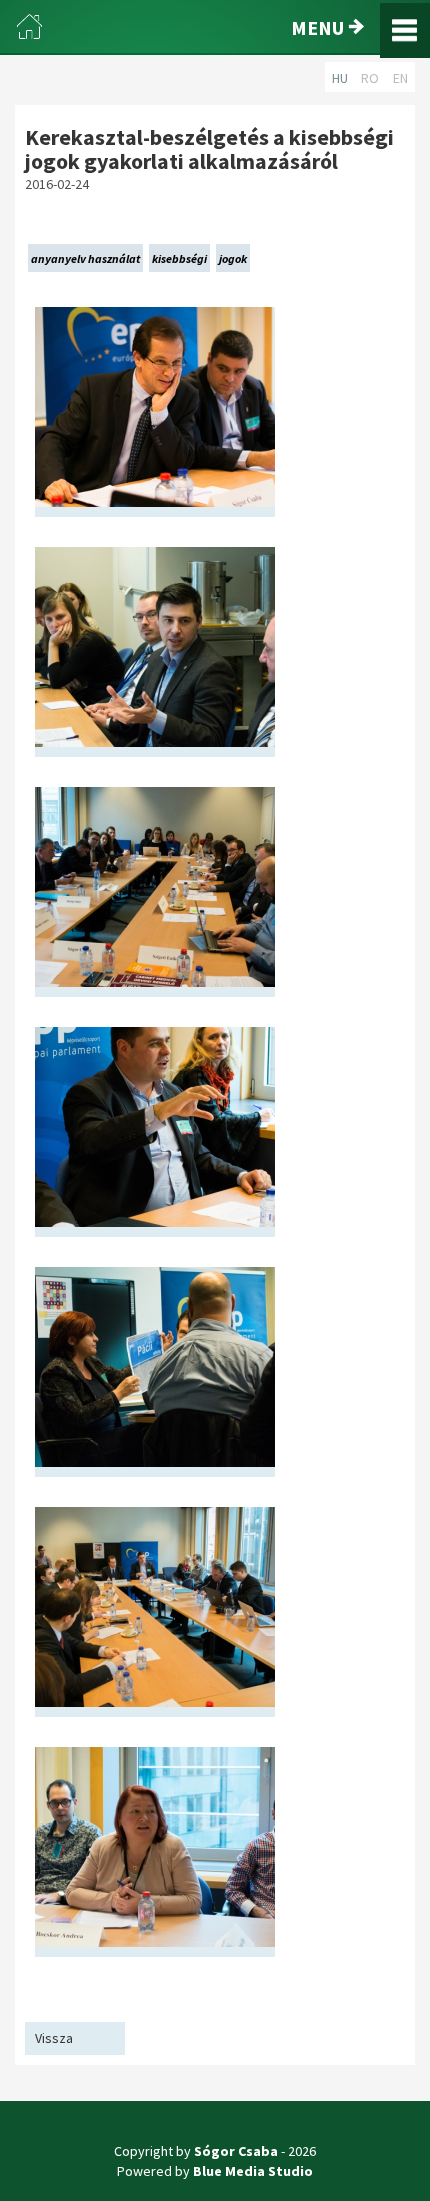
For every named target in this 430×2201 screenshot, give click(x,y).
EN (400, 78)
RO (370, 78)
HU (340, 78)
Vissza (54, 2038)
